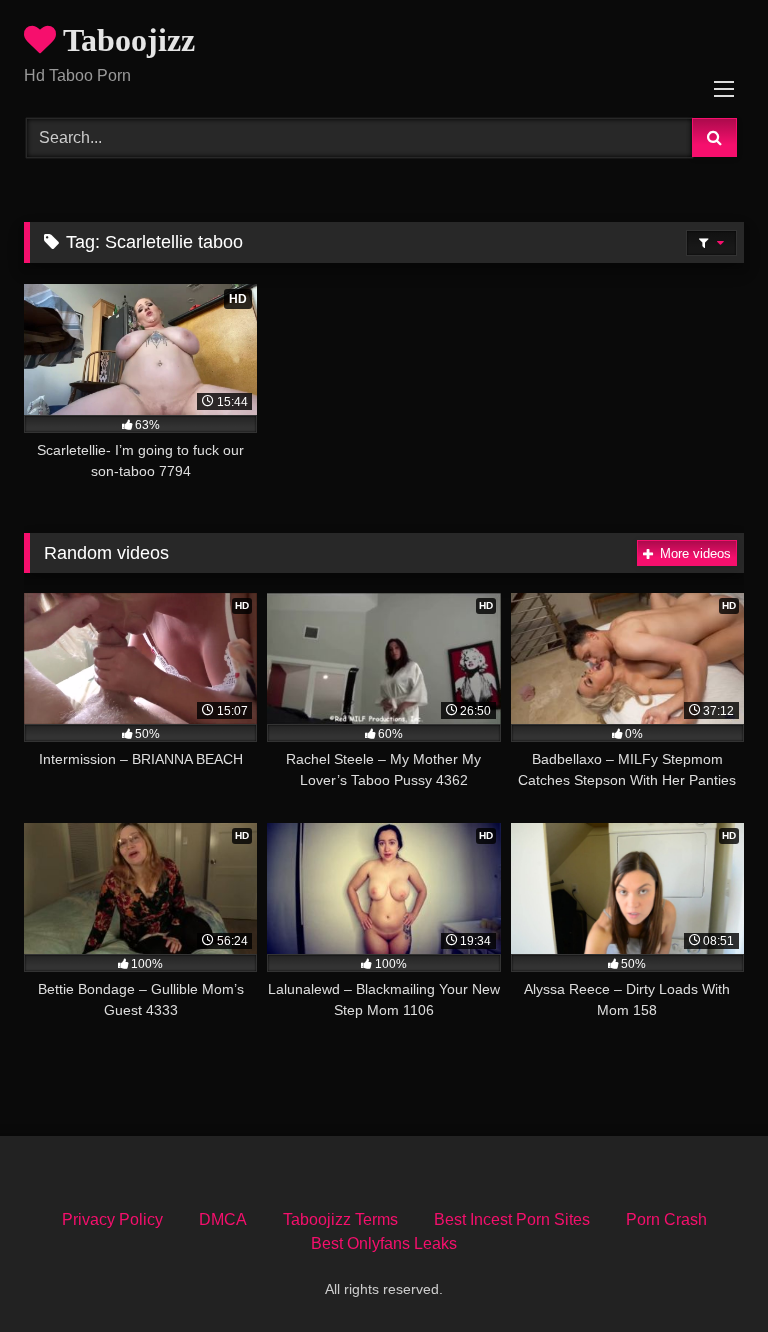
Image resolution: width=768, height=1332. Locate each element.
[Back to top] (706, 1272)
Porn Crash (666, 1219)
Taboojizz (125, 40)
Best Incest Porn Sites (512, 1219)
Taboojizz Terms (340, 1219)
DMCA (223, 1219)
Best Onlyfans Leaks (384, 1243)
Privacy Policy (112, 1219)
